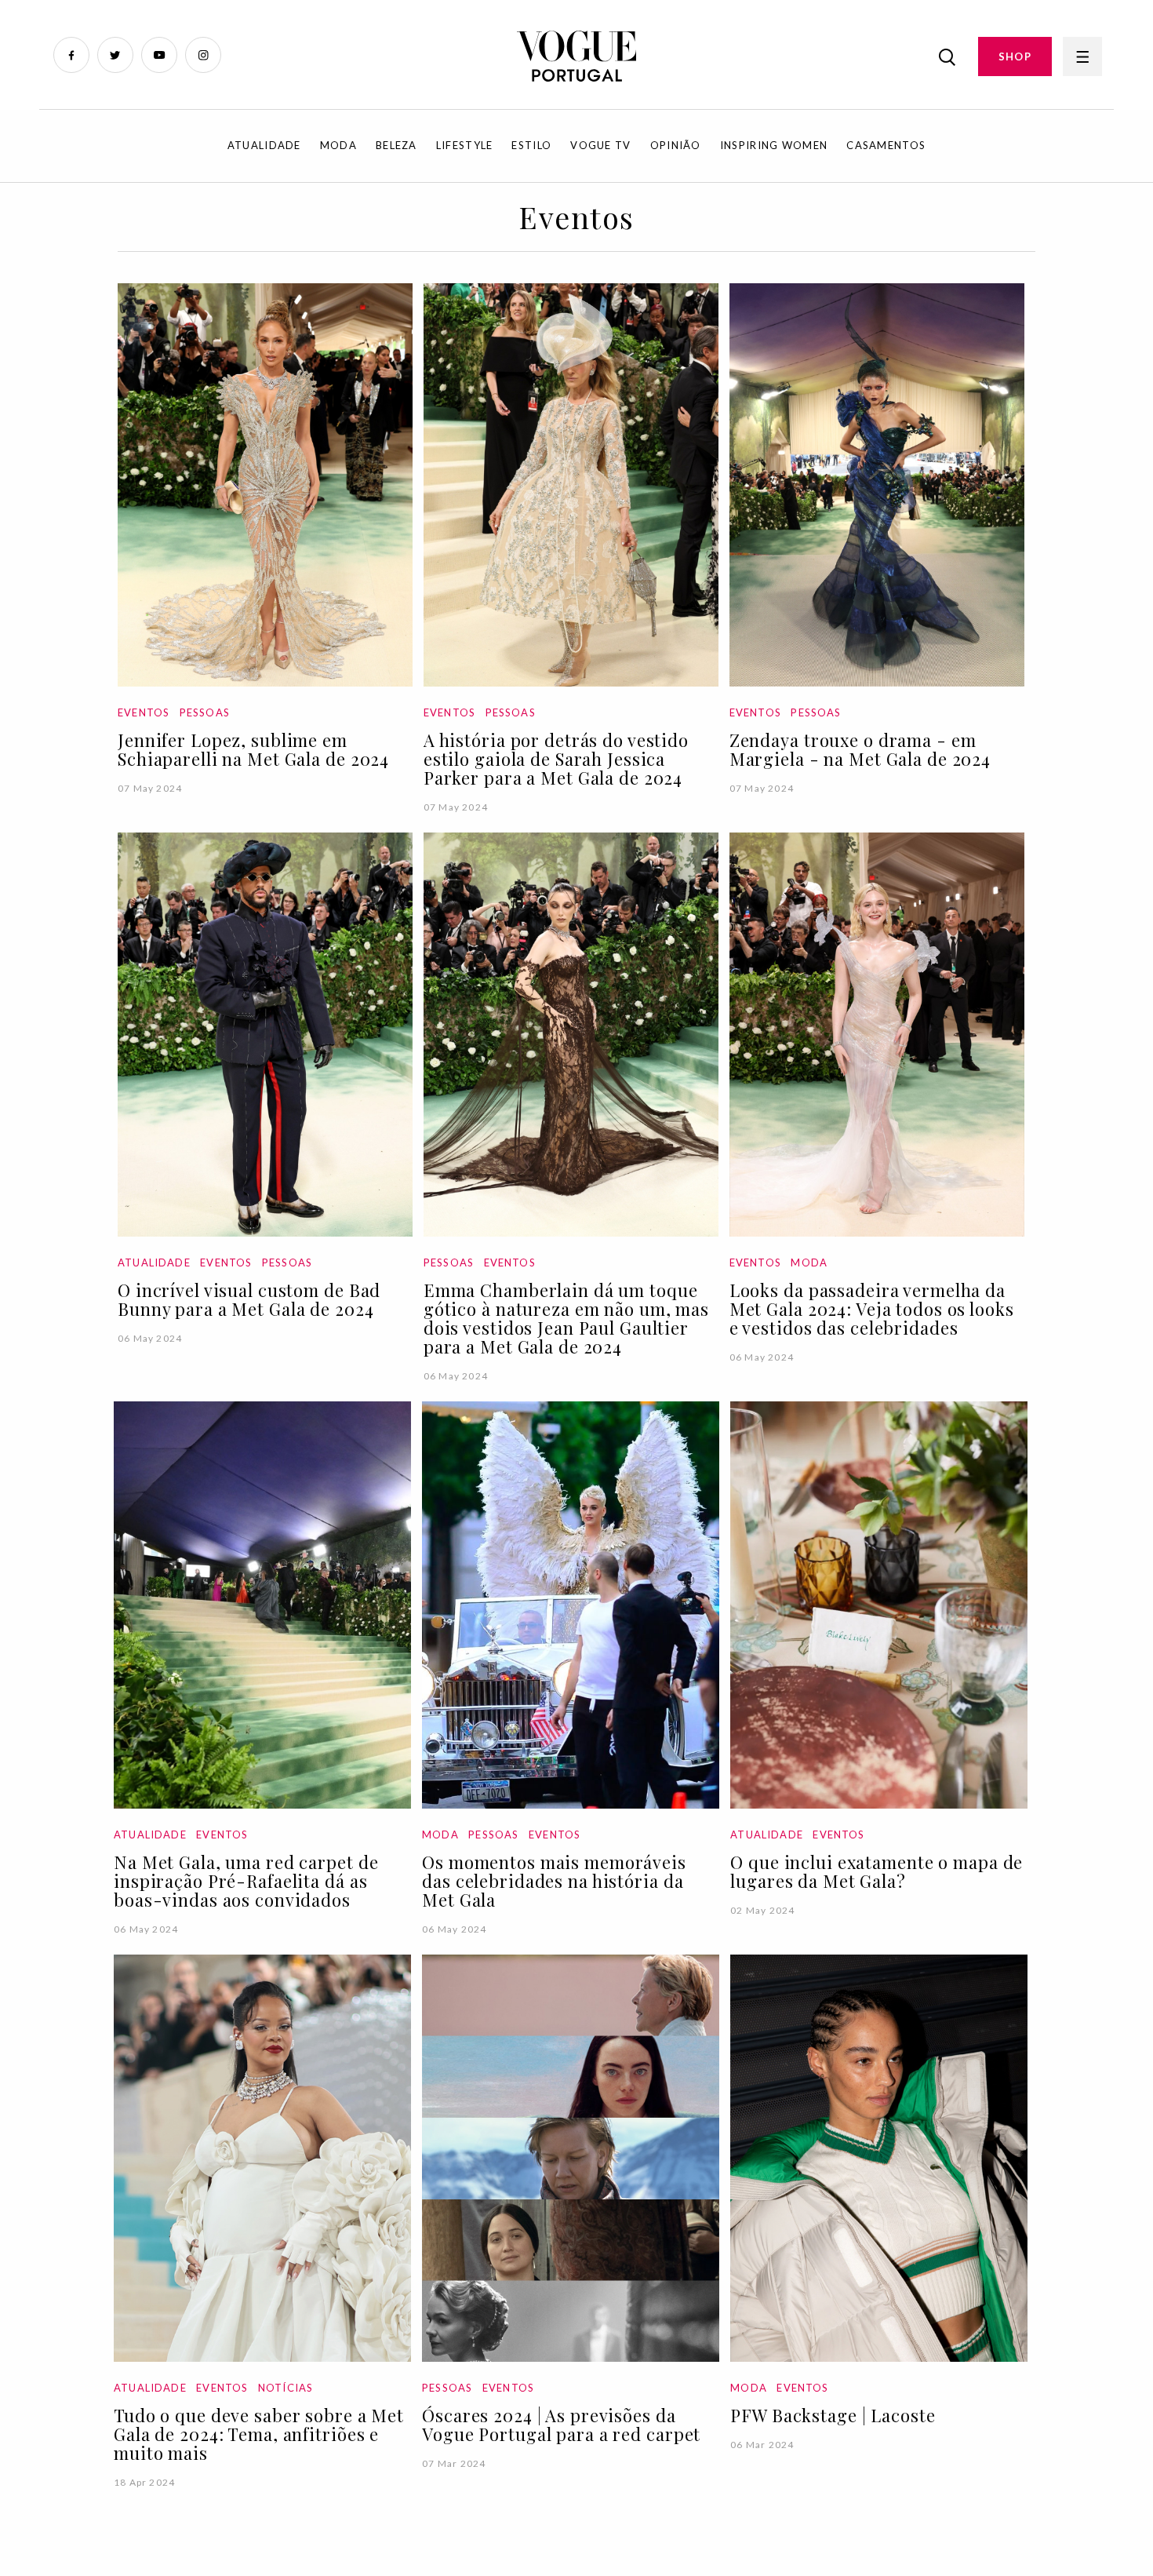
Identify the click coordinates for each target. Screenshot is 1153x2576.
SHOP (1015, 56)
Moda (338, 145)
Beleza (396, 145)
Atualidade (264, 145)
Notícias (286, 2388)
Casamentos (886, 145)
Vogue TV (600, 145)
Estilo (531, 145)
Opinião (676, 145)
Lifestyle (465, 145)
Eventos (144, 712)
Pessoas (205, 712)
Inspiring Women (774, 145)
